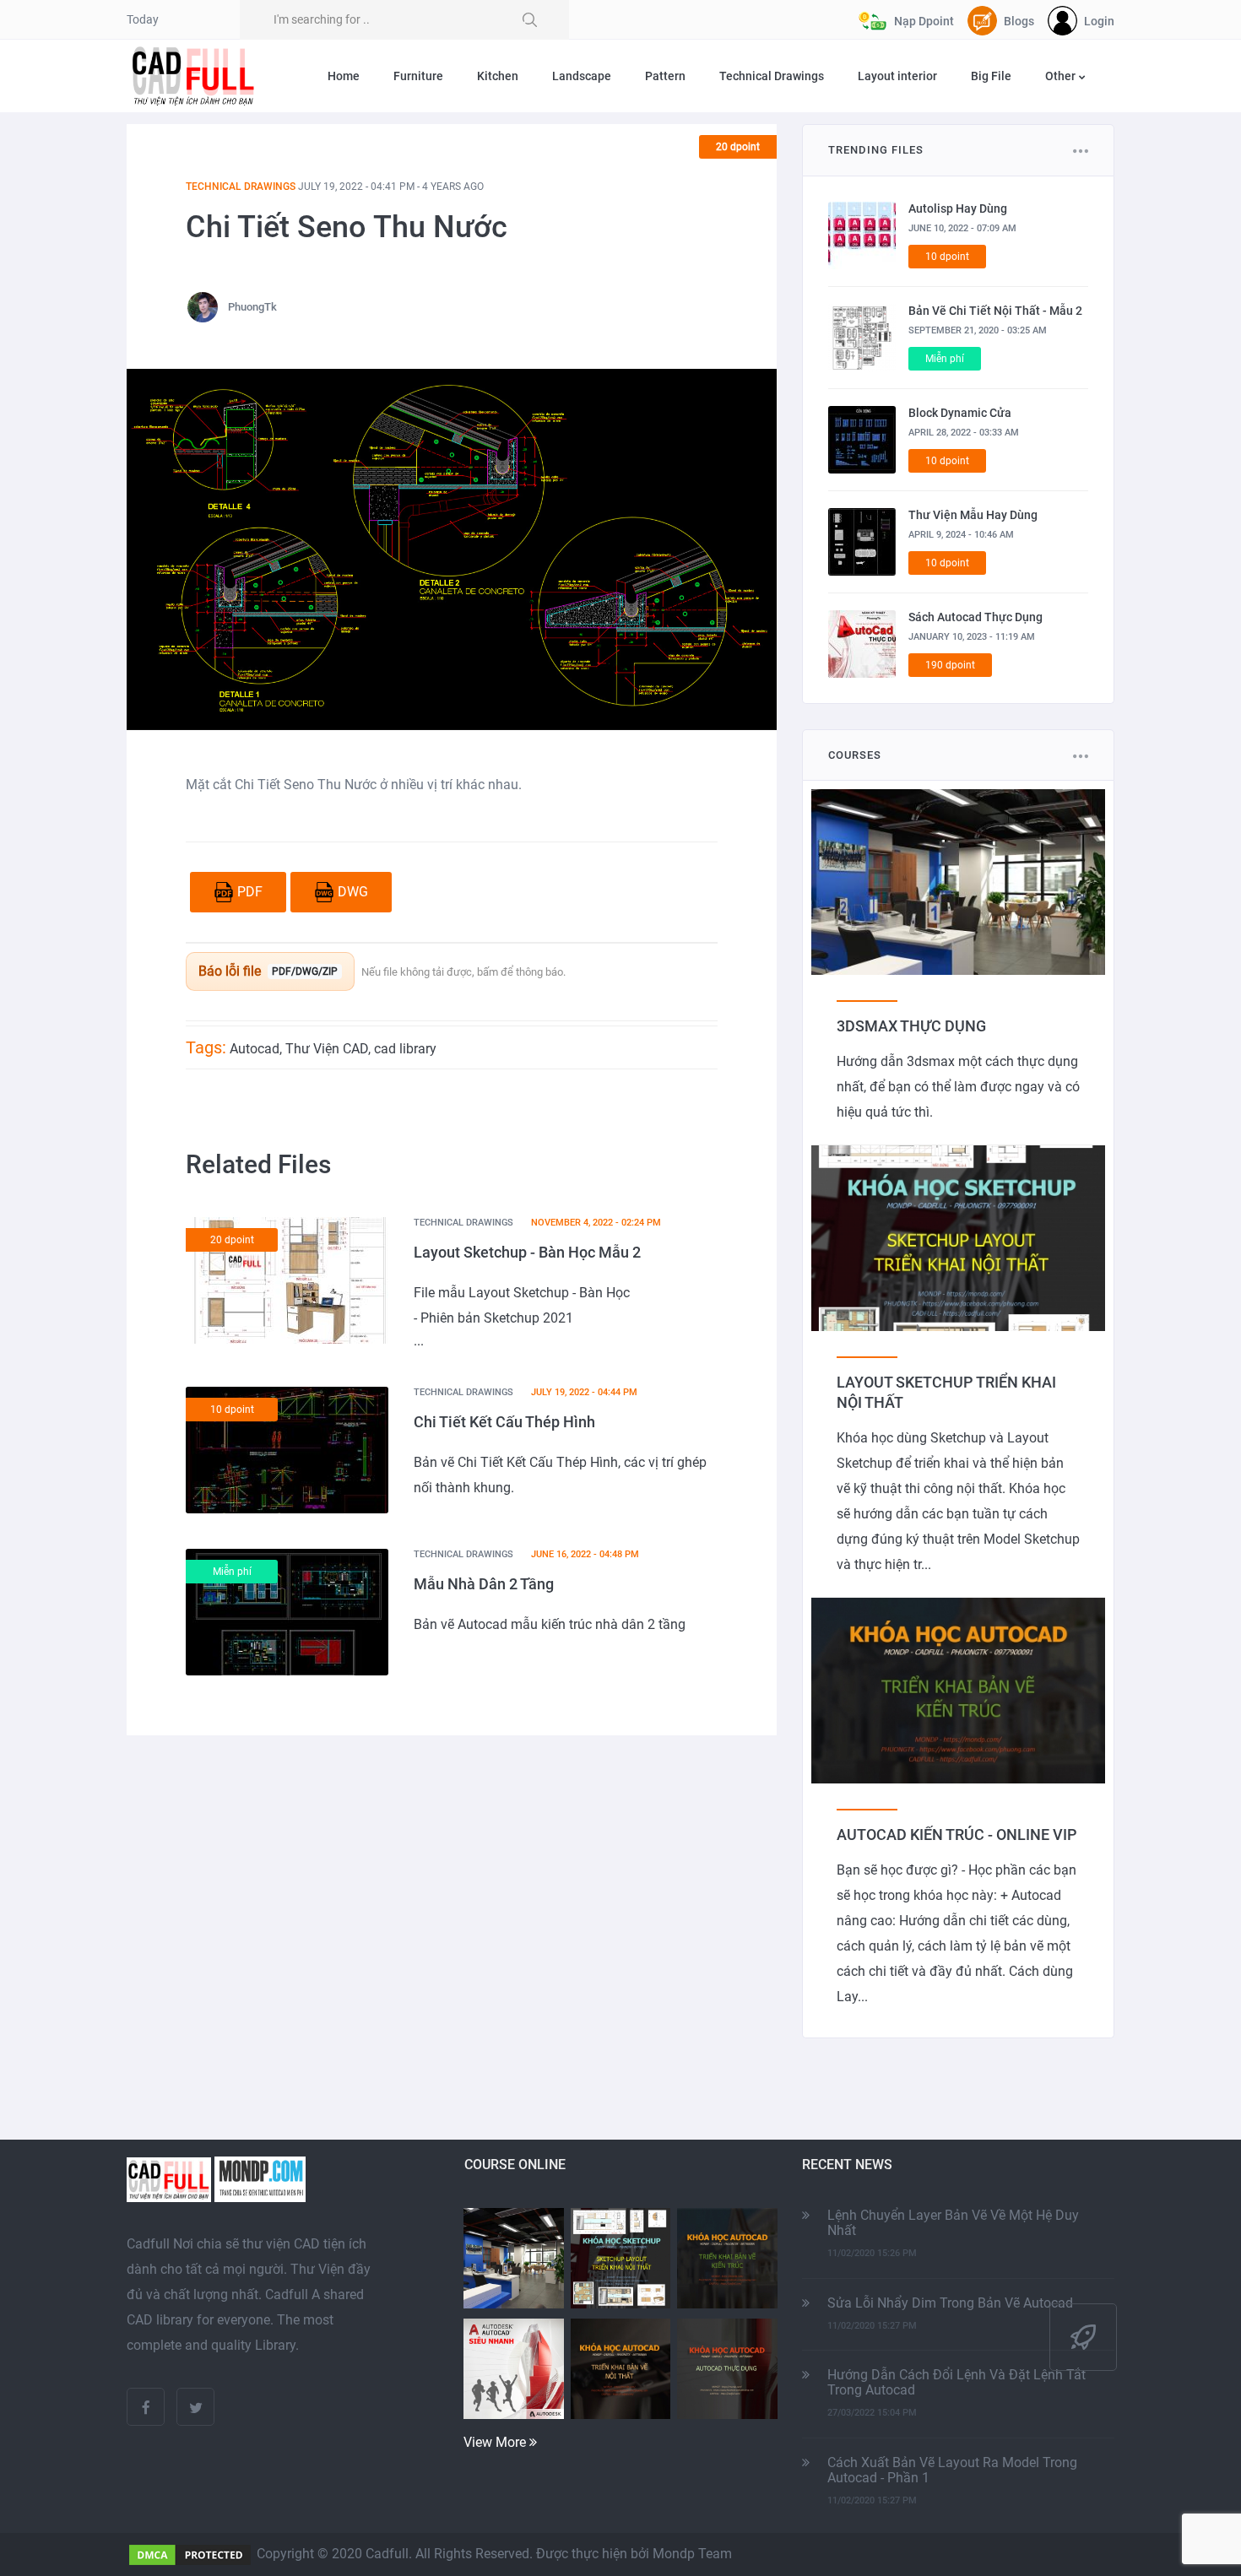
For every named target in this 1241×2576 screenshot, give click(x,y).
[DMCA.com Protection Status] (190, 2554)
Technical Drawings (772, 76)
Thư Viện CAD (327, 1049)
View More (496, 2442)
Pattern (665, 76)
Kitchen (498, 76)
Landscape (582, 76)
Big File (991, 76)
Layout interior (897, 76)
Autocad (255, 1049)
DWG (353, 892)
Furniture (418, 76)
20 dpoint (738, 147)
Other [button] (1062, 76)
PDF (250, 892)
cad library (405, 1049)
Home (344, 76)
